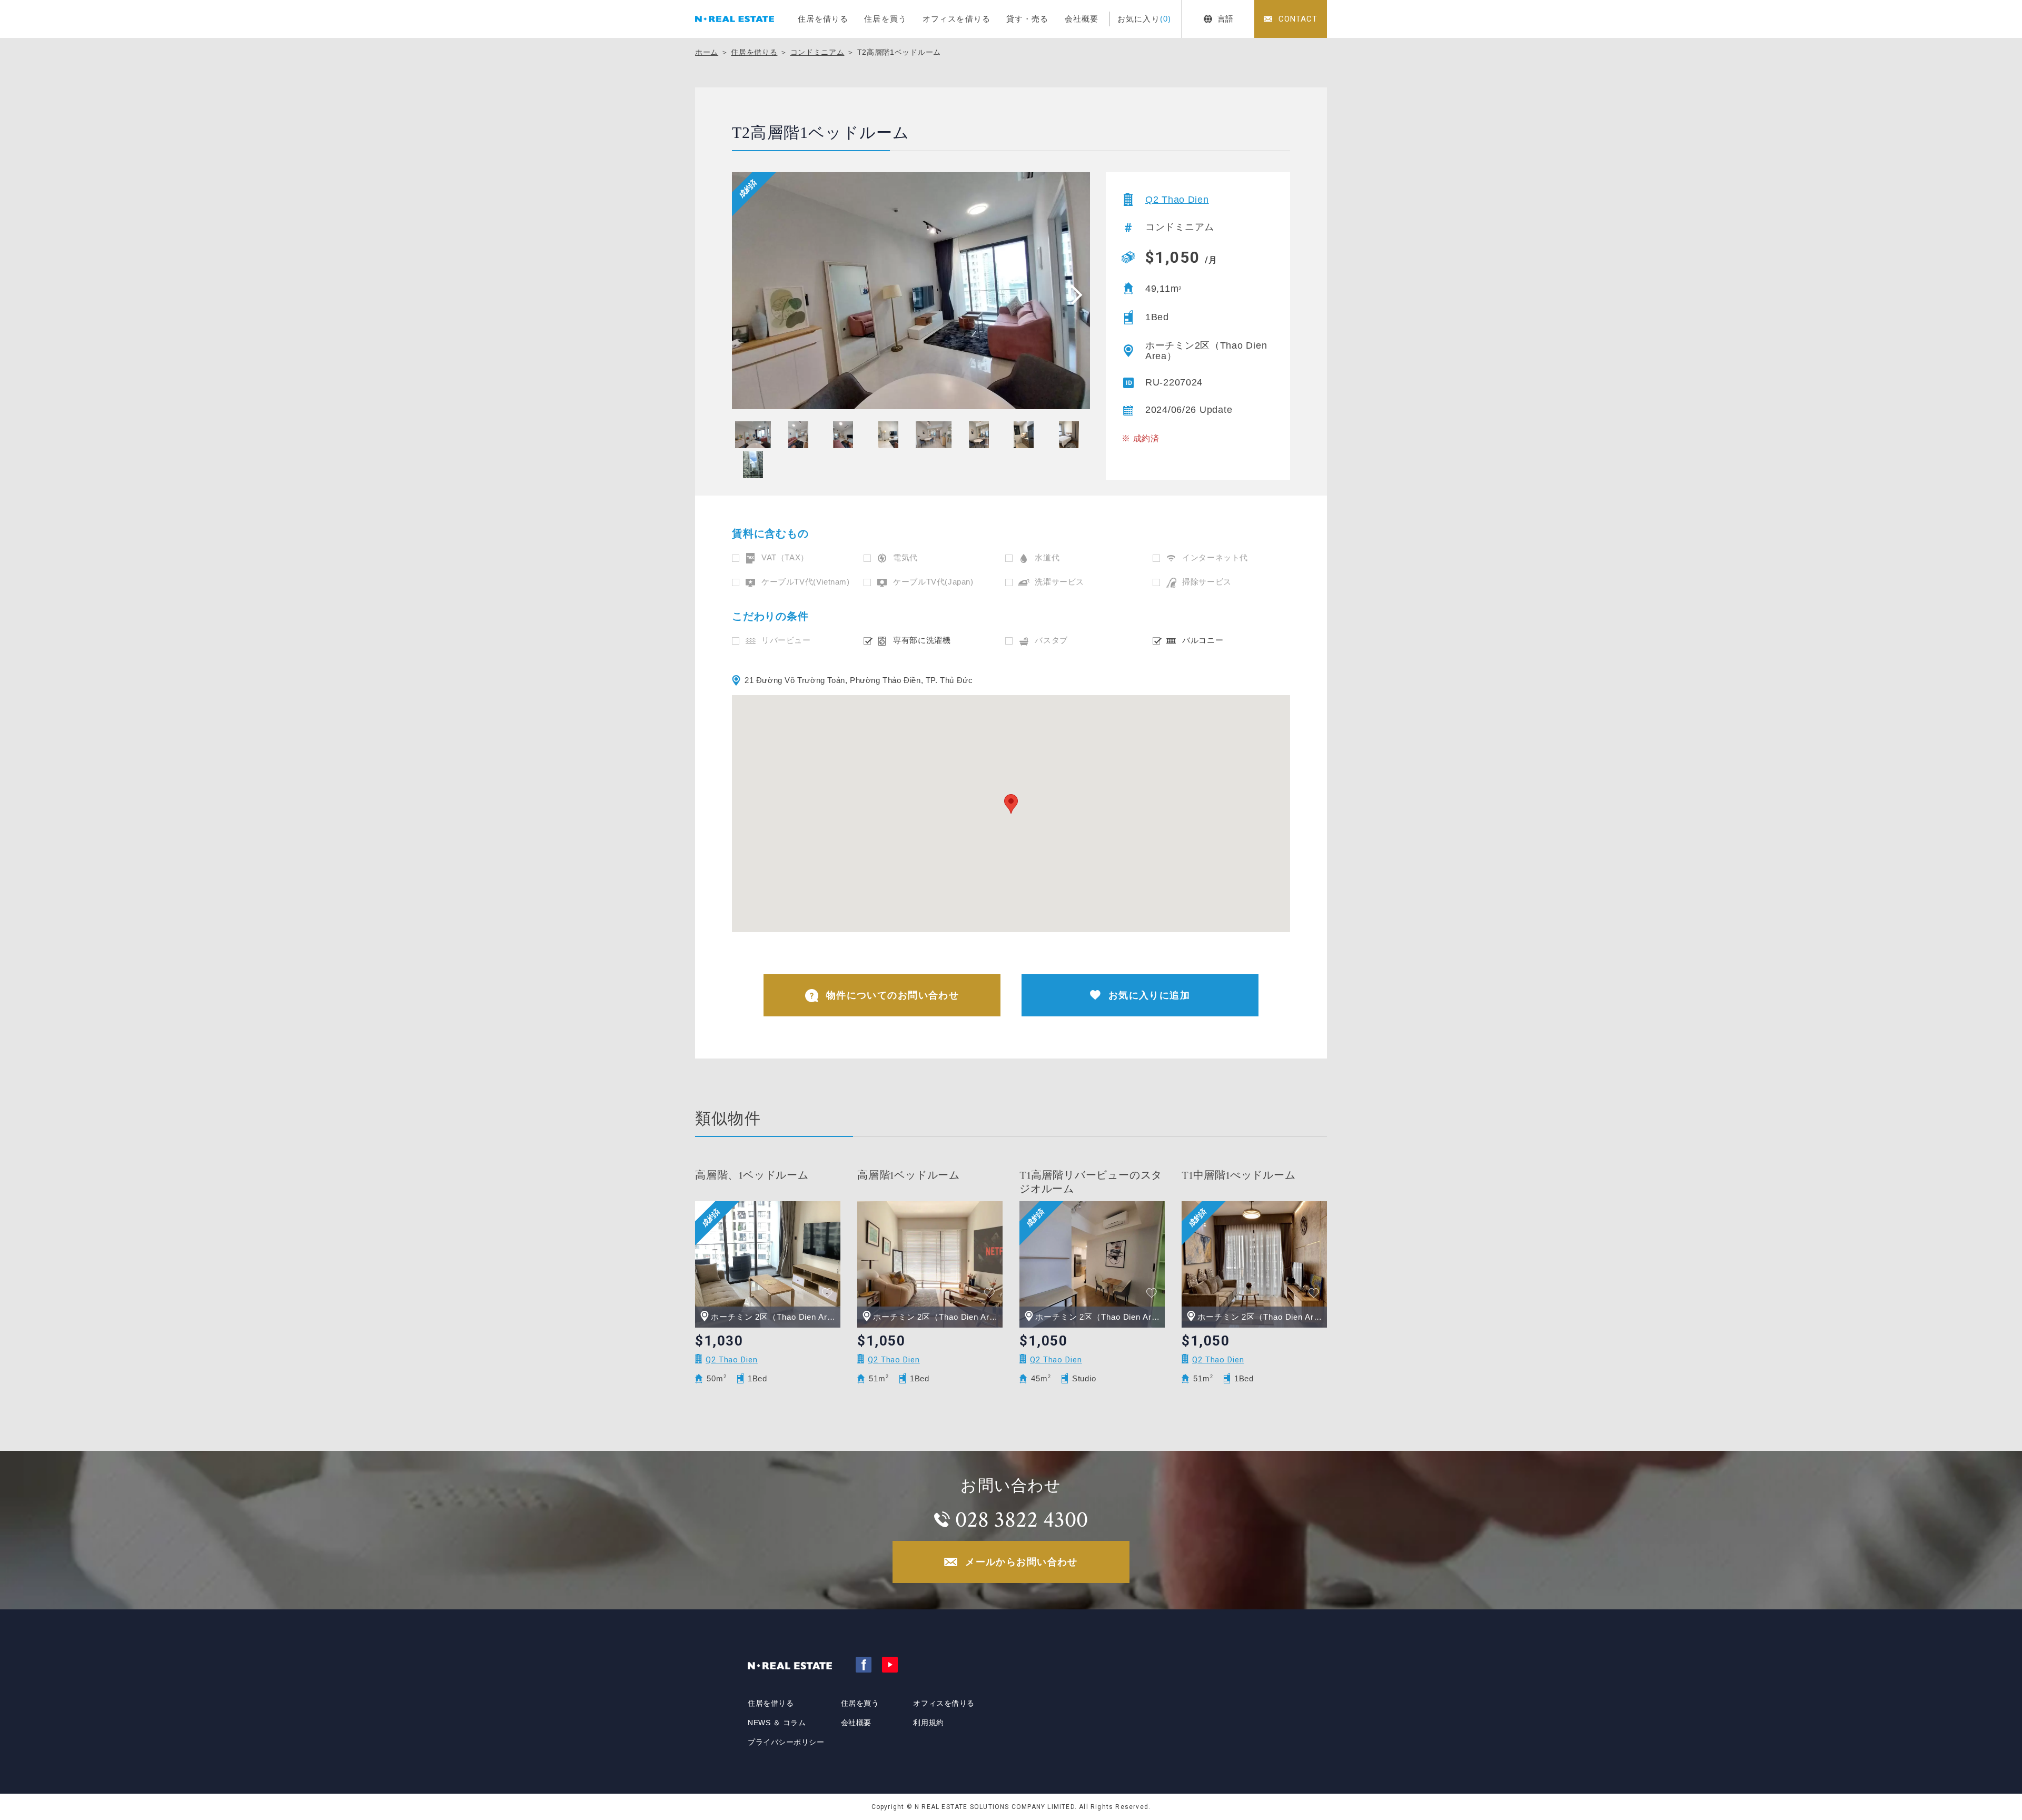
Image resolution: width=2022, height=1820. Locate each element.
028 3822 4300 (1022, 1520)
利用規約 (928, 1723)
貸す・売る (1028, 19)
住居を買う (885, 19)
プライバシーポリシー (786, 1742)
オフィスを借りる (957, 19)
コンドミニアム (817, 52)
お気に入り (1144, 19)
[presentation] (1073, 294)
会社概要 (1082, 19)
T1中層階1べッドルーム (1239, 1175)
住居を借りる (823, 19)
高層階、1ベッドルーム (752, 1175)
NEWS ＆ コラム (777, 1723)
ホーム (707, 52)
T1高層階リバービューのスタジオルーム (1091, 1182)
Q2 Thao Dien (1177, 200)
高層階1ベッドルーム (909, 1175)
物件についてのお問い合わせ (893, 995)
